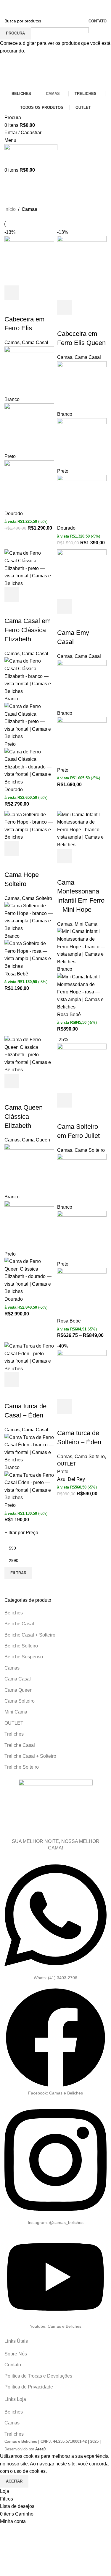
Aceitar (14, 2481)
